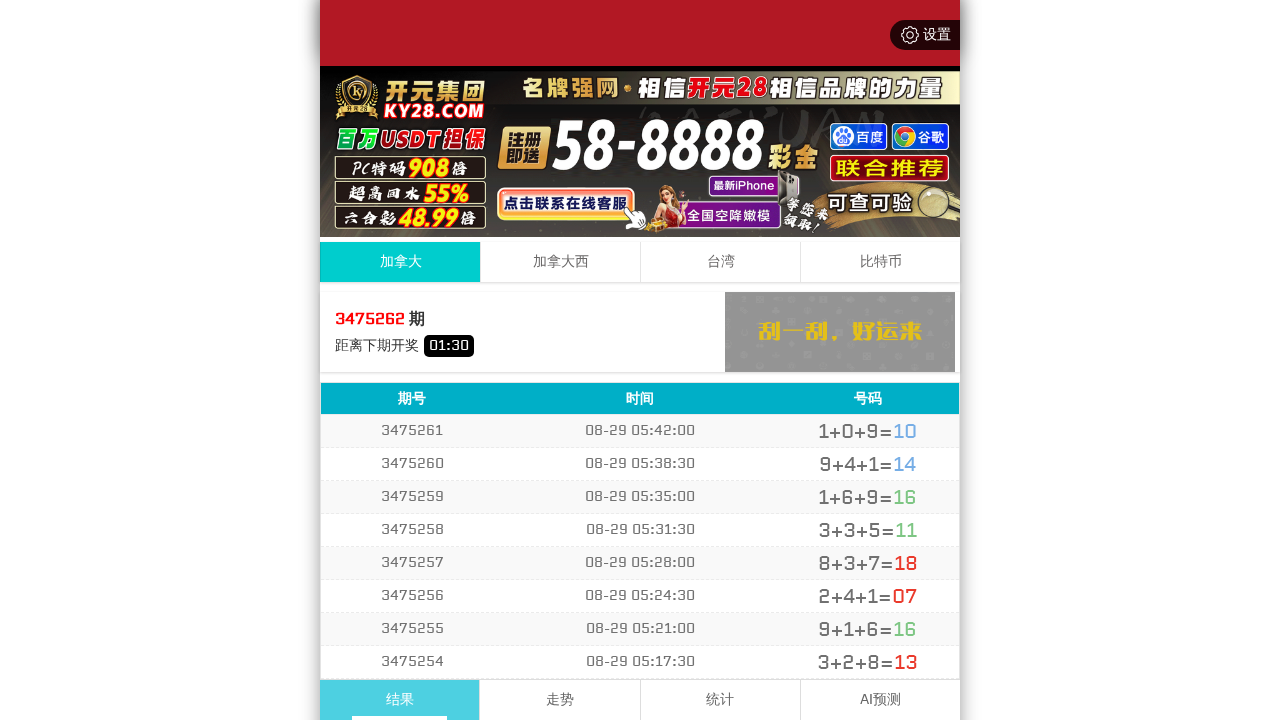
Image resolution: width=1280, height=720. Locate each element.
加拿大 (401, 261)
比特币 (881, 261)
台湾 (721, 261)
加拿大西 (561, 261)
